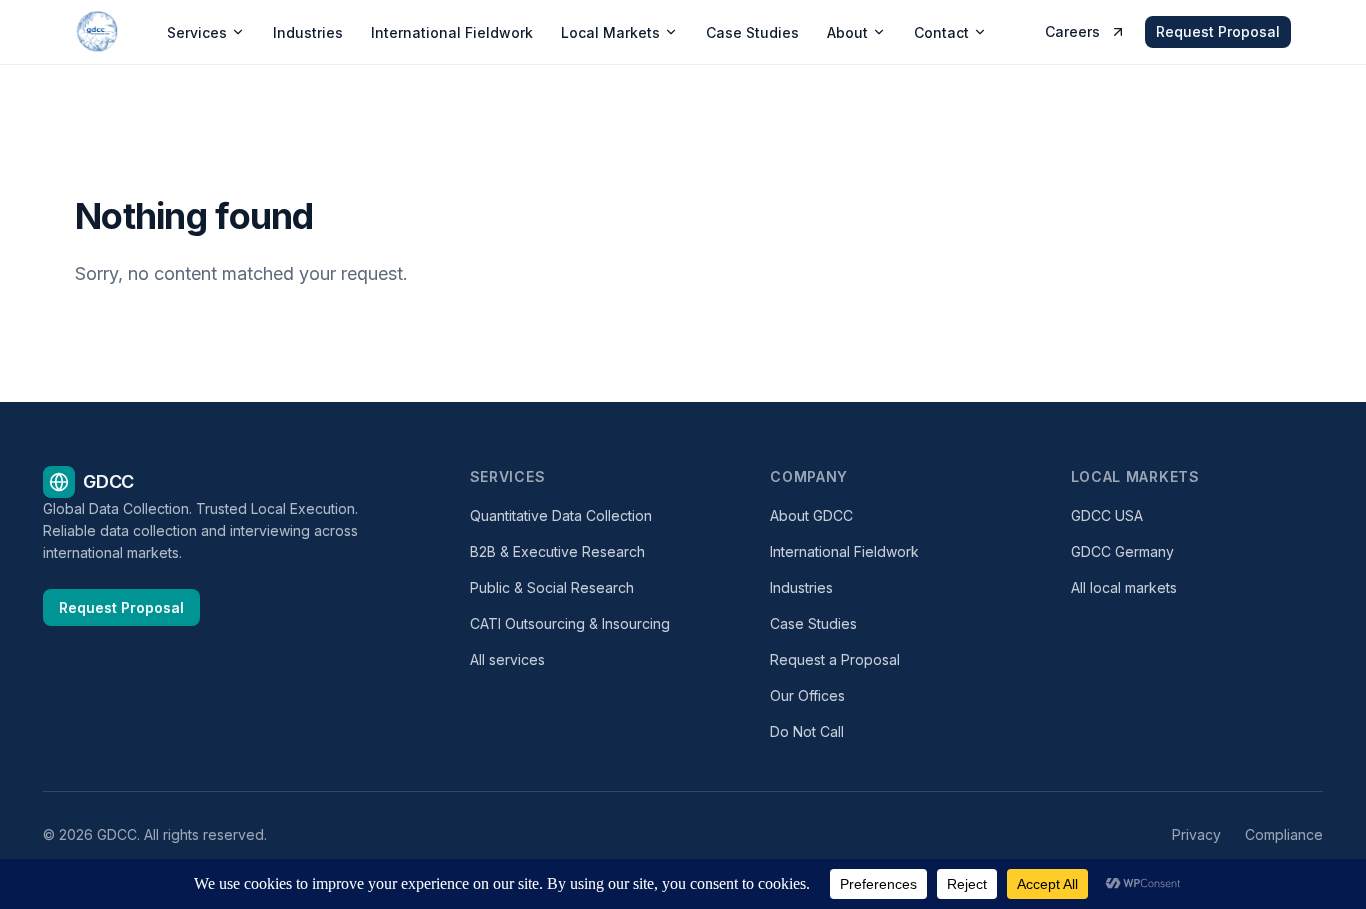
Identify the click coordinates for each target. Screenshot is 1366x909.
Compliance (1284, 834)
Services (197, 32)
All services (507, 659)
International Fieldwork (452, 32)
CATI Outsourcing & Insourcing (570, 623)
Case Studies (752, 32)
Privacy (1196, 834)
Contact (941, 32)
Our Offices (807, 695)
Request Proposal (1218, 31)
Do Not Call (807, 731)
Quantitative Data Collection (561, 515)
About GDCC (811, 515)
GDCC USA (1107, 515)
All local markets (1124, 587)
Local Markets (610, 32)
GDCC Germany (1122, 551)
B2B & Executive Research (557, 551)
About (847, 32)
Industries (308, 32)
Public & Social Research (552, 587)
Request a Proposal (835, 659)
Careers (1072, 31)
